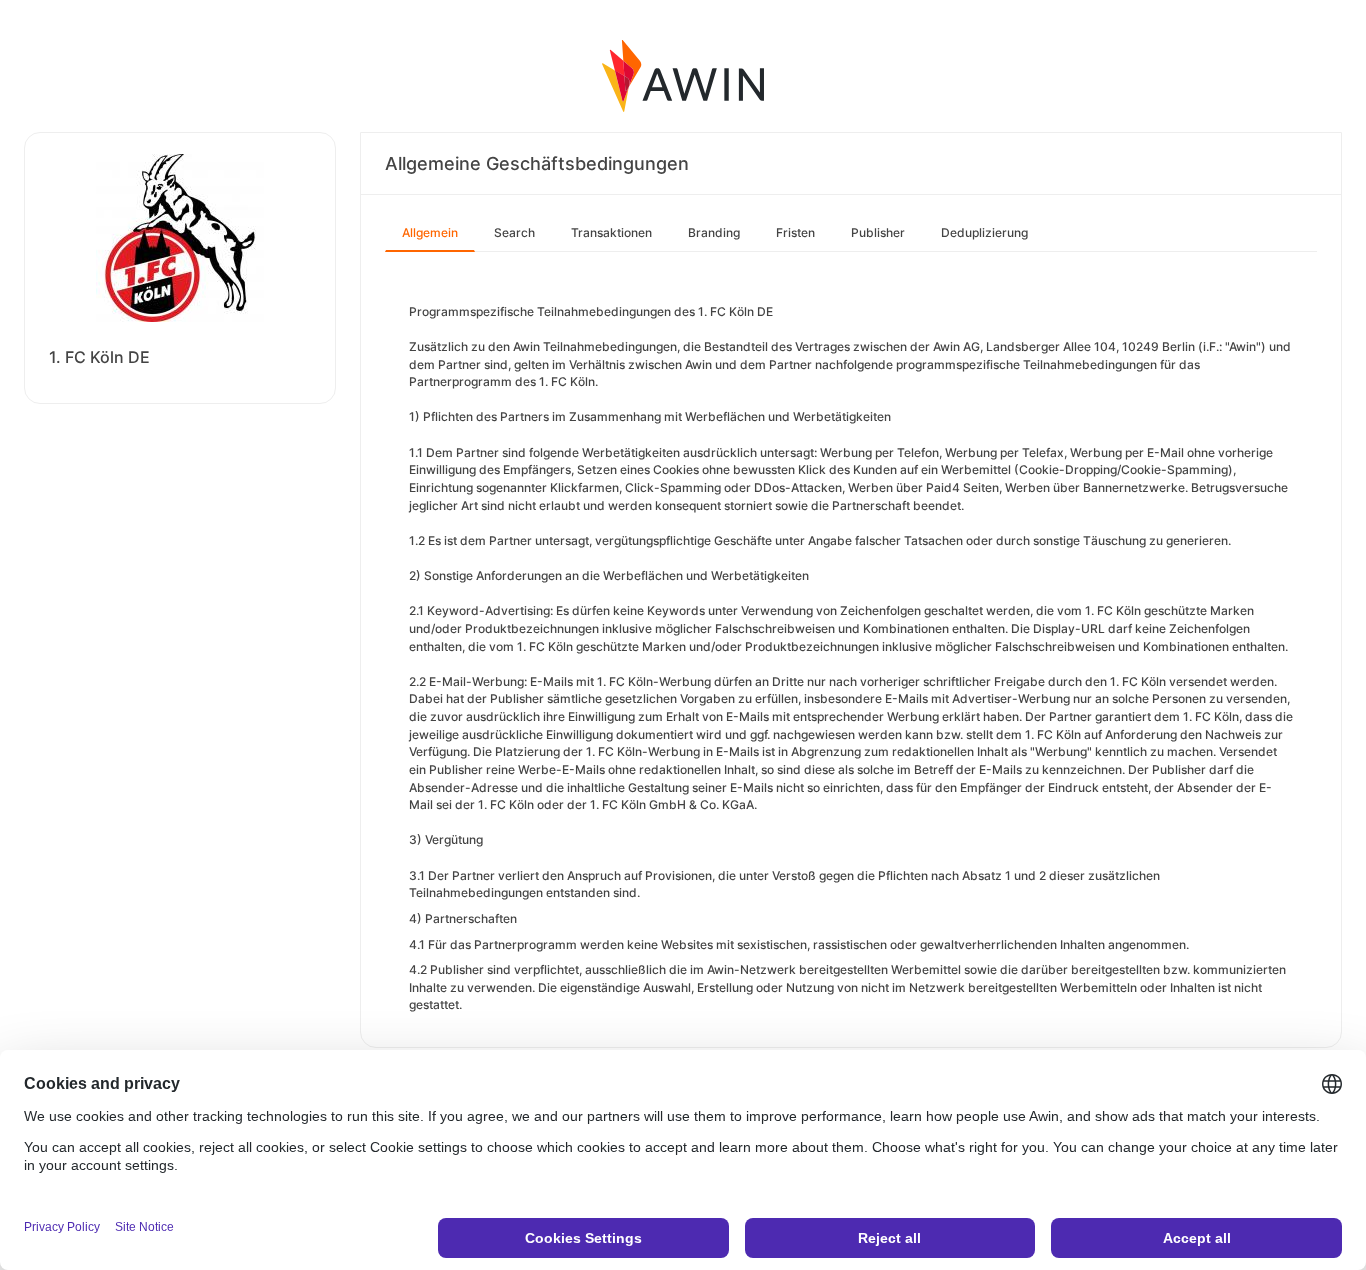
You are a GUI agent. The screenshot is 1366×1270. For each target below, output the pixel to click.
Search (514, 232)
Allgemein (430, 232)
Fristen (795, 232)
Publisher (878, 232)
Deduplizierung (984, 232)
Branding (714, 232)
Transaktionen (611, 232)
